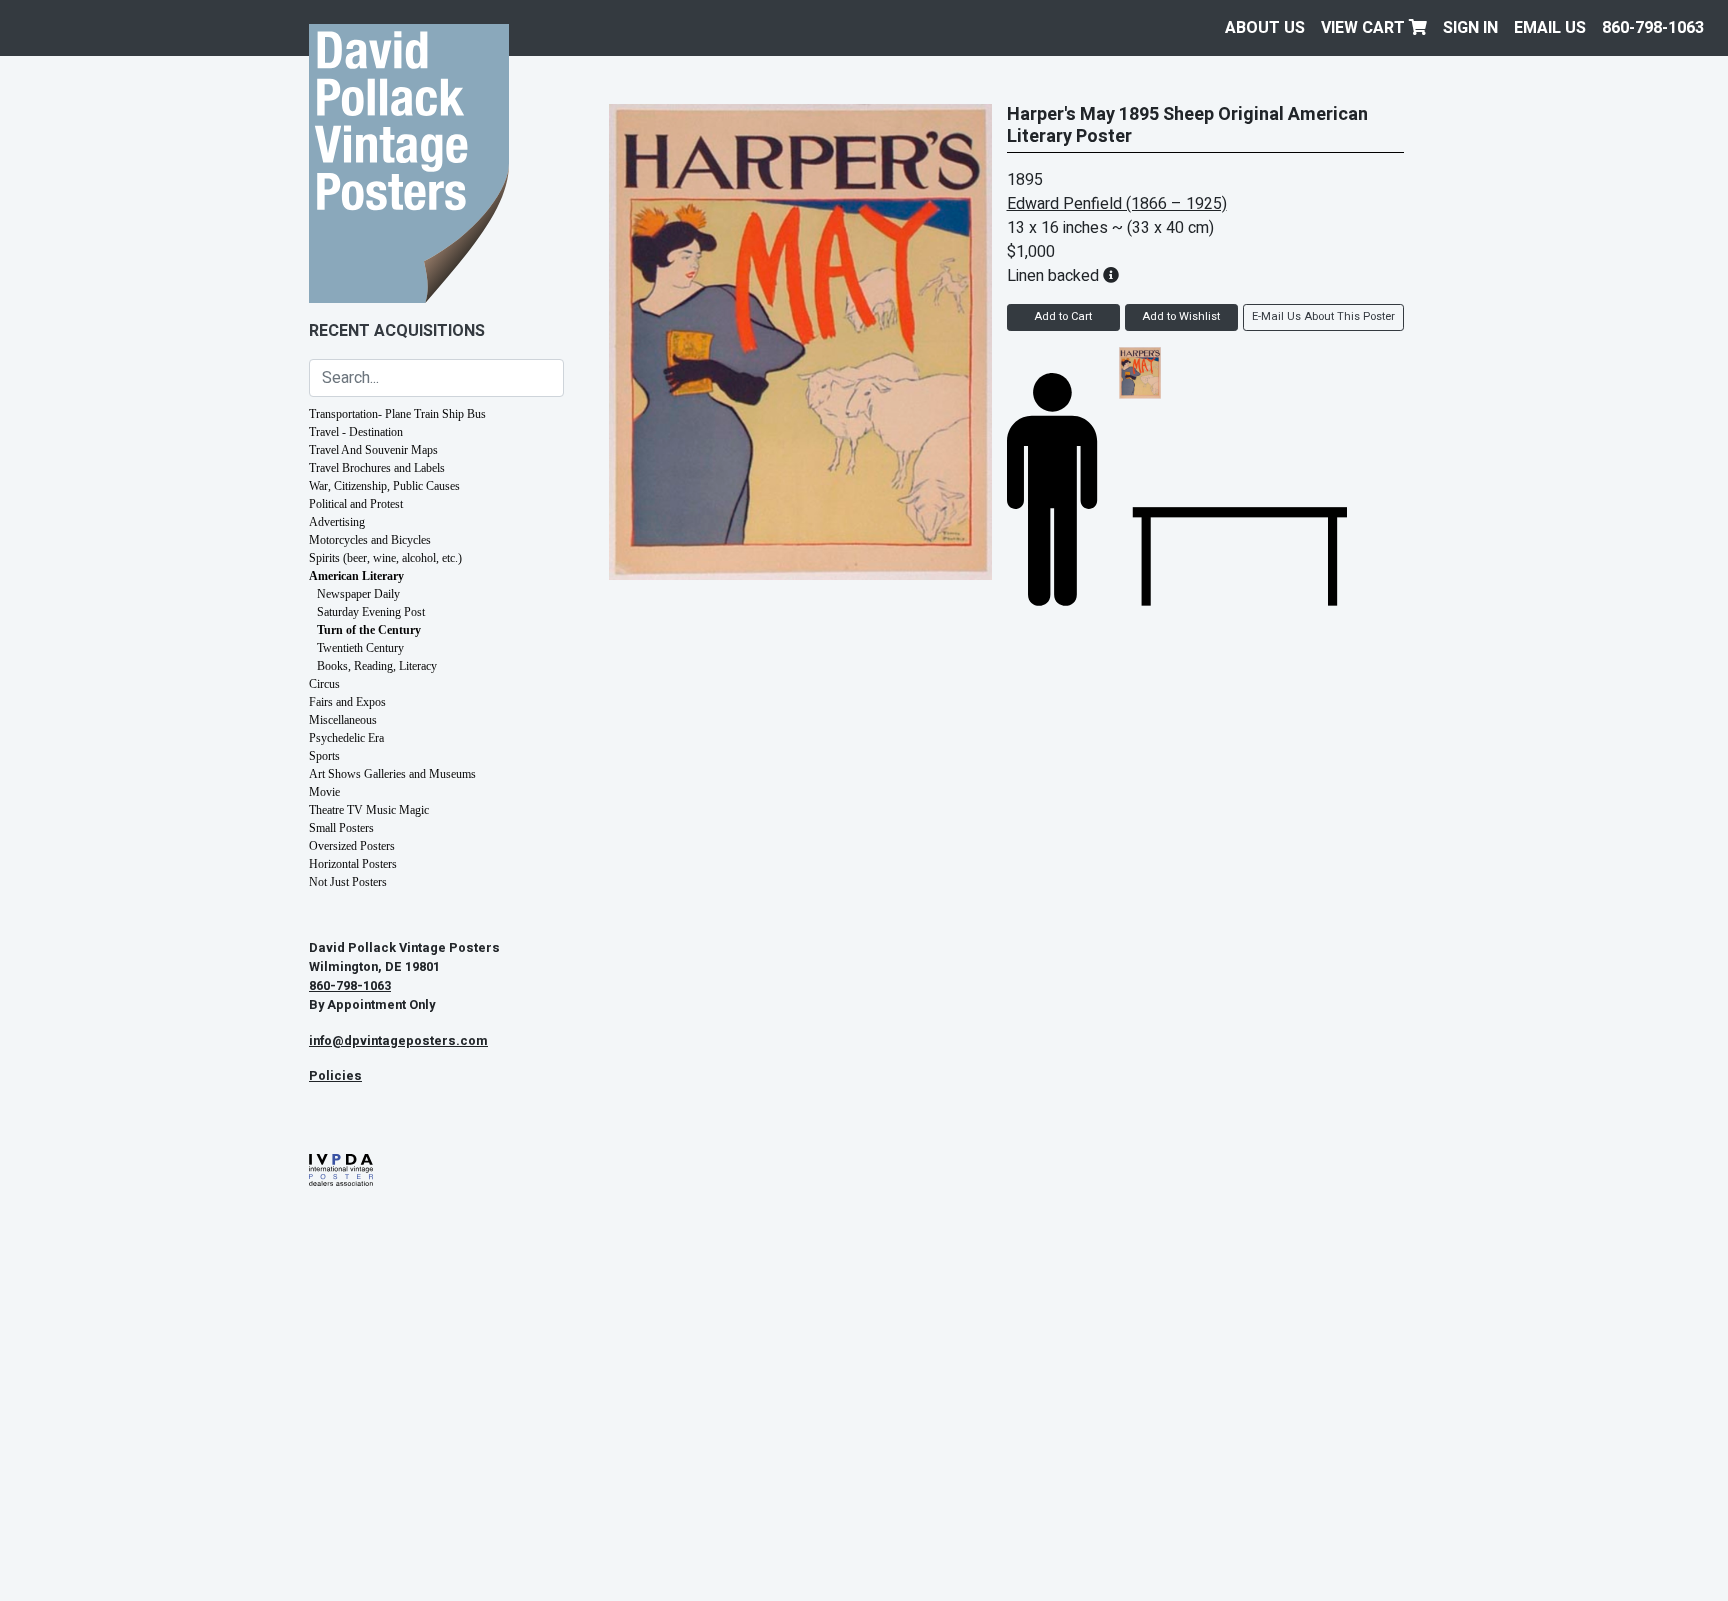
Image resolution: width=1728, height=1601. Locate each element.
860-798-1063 (1653, 28)
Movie (324, 792)
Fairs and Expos (347, 702)
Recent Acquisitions (397, 331)
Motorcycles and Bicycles (370, 540)
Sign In (1470, 28)
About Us (1265, 28)
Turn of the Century (369, 630)
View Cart (1365, 28)
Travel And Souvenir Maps (373, 450)
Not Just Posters (348, 882)
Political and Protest (356, 504)
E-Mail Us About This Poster (1323, 316)
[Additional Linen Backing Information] (1111, 276)
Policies (335, 1076)
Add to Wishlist (1181, 316)
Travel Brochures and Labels (377, 468)
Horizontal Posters (353, 864)
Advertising (337, 522)
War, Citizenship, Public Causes (384, 486)
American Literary (356, 576)
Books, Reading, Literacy (377, 666)
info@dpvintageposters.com (398, 1041)
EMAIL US (1550, 28)
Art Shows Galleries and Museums (392, 774)
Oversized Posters (352, 846)
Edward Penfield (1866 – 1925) (1117, 204)
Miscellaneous (343, 720)
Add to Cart (1063, 316)
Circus (324, 684)
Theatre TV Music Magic (369, 810)
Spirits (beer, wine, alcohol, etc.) (385, 558)
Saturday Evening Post (371, 612)
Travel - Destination (356, 432)
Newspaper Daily (358, 594)
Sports (324, 756)
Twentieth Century (360, 648)
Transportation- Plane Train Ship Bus (397, 414)
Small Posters (341, 828)
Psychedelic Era (346, 738)
